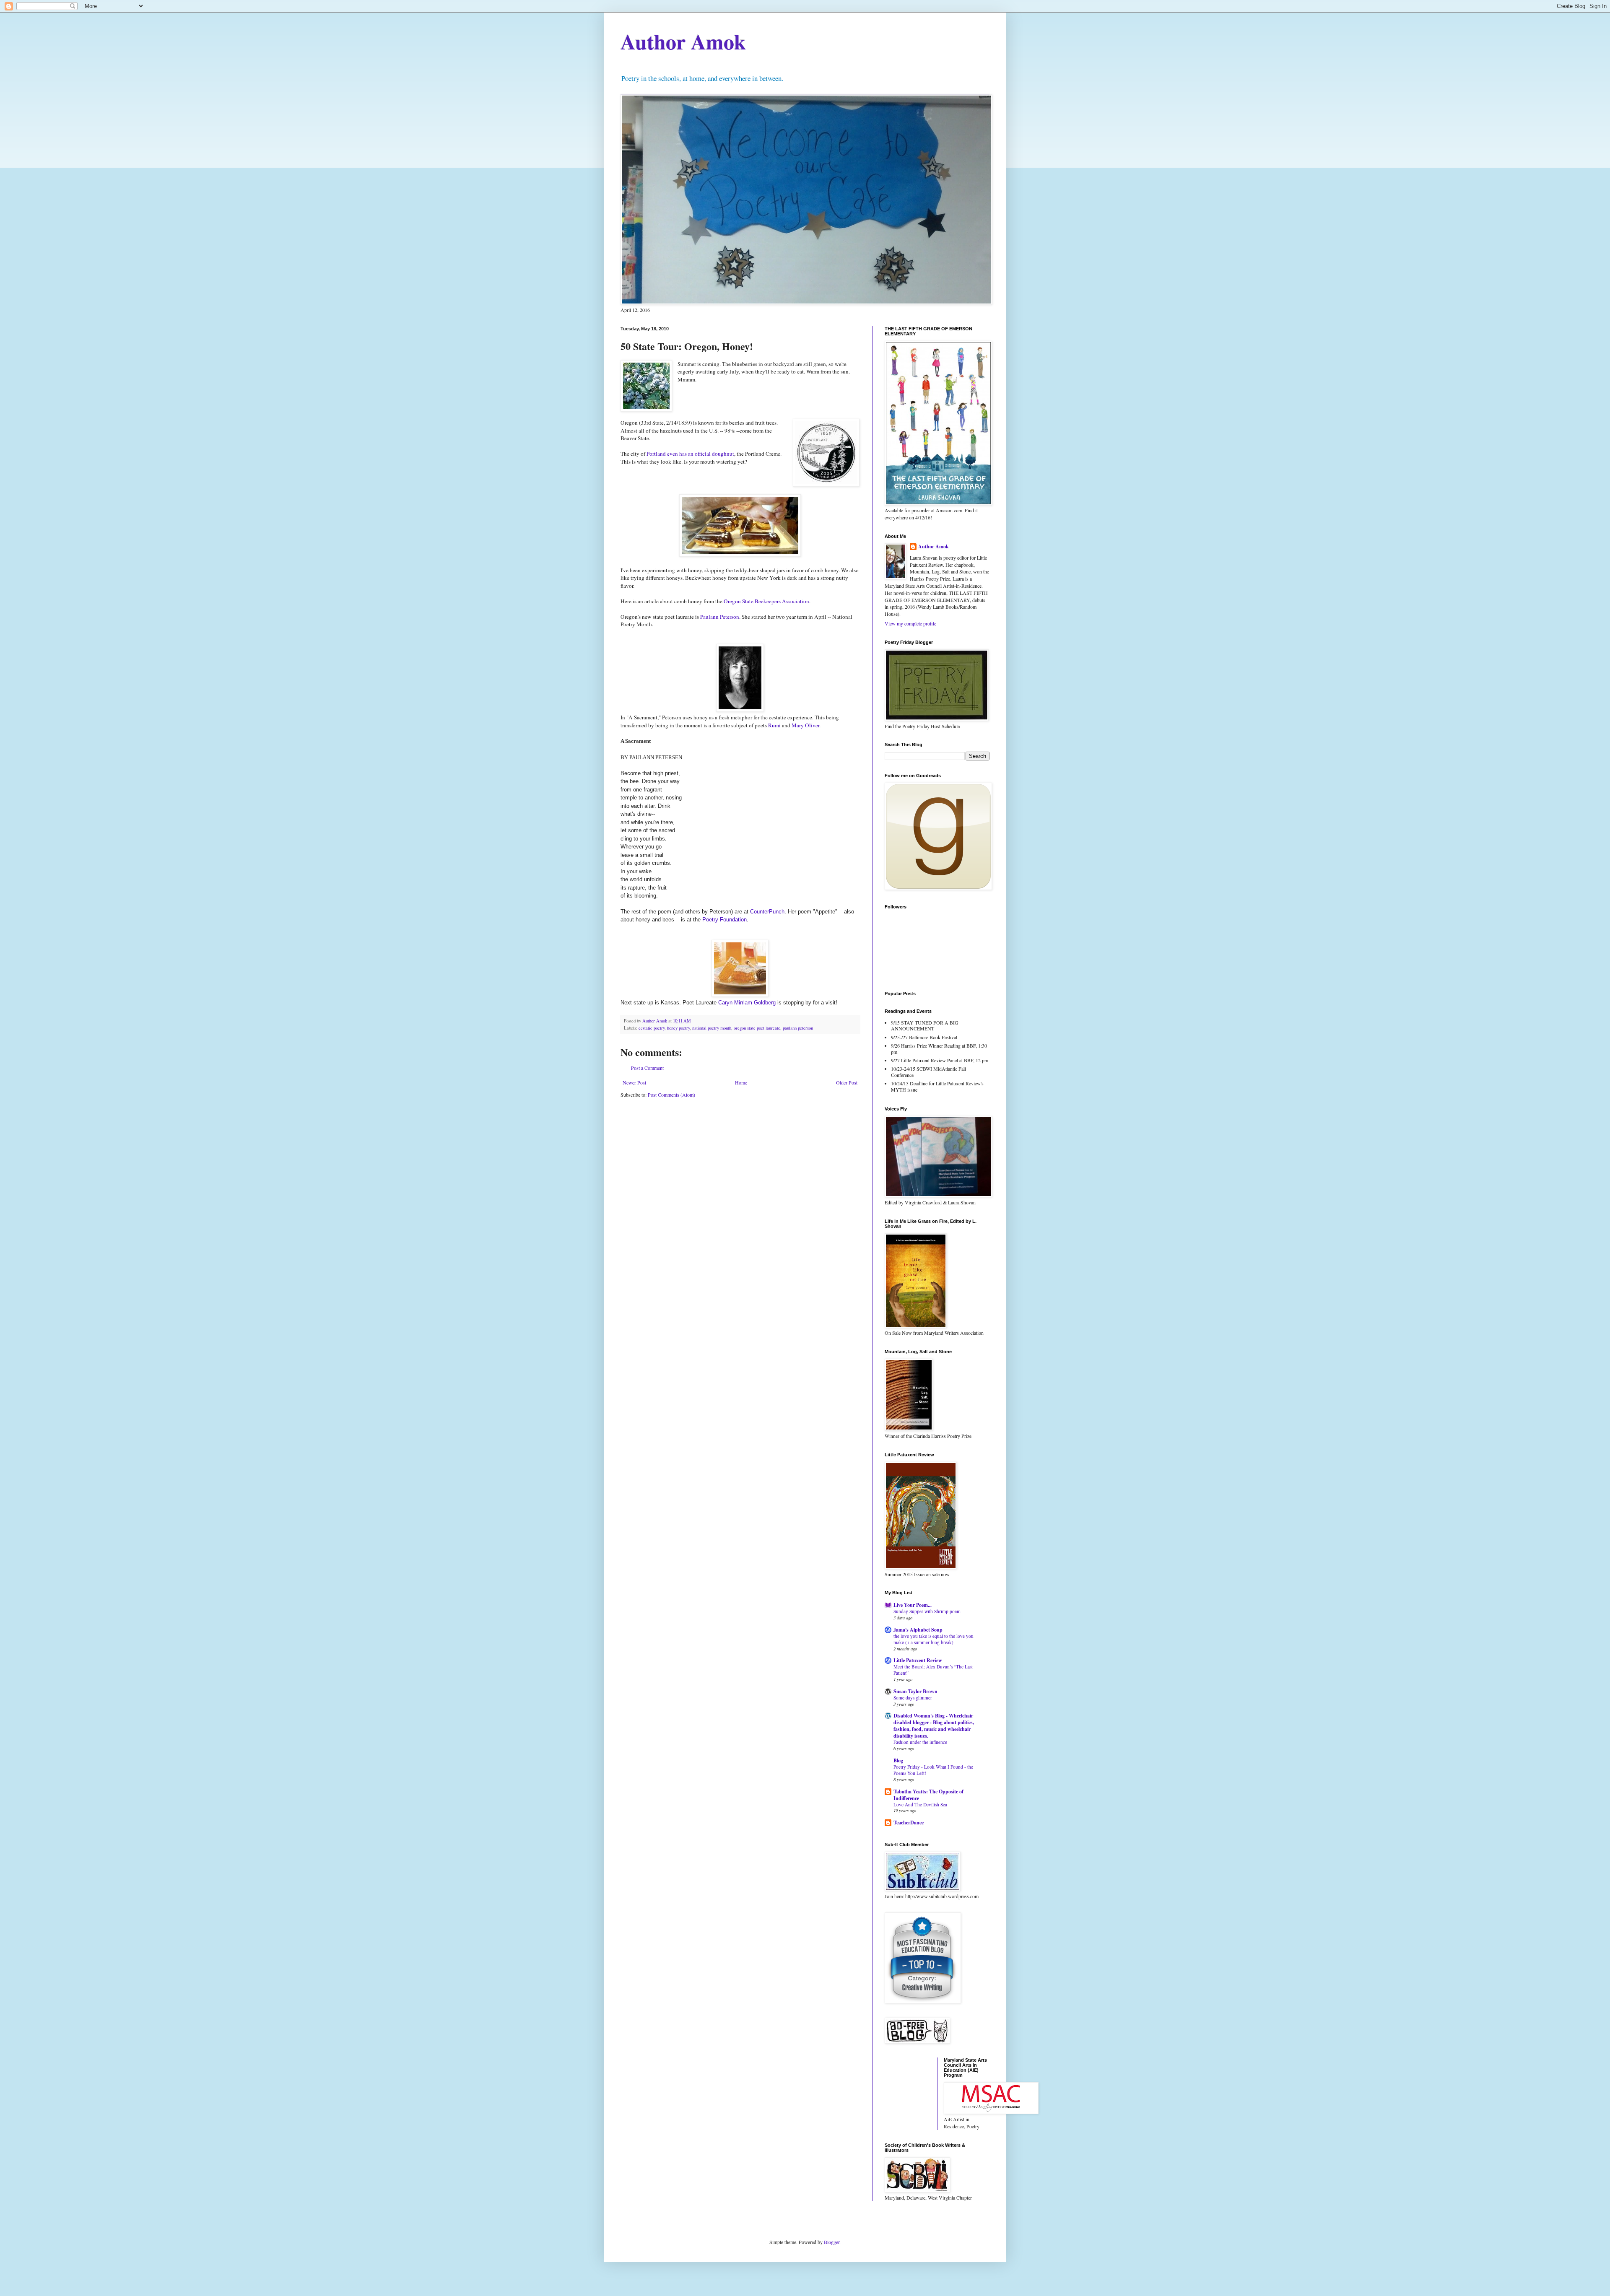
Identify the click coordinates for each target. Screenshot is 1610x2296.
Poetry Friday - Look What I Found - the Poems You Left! (933, 1770)
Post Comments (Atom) (671, 1095)
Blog (898, 1760)
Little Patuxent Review (918, 1660)
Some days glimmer (913, 1698)
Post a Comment (647, 1068)
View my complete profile (910, 623)
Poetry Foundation (724, 920)
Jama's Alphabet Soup (918, 1630)
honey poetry (678, 1028)
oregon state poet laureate (757, 1028)
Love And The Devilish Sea (920, 1804)
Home (741, 1082)
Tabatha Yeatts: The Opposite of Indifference (928, 1795)
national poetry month (712, 1028)
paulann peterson (798, 1028)
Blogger (832, 2242)
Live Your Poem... (913, 1605)
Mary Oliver (805, 725)
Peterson (720, 617)
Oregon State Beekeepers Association (766, 601)
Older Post (847, 1082)
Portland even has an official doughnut (690, 454)
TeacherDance (909, 1823)
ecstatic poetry (652, 1028)
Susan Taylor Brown (915, 1691)
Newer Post (634, 1082)
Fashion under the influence (920, 1742)
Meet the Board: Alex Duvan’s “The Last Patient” (933, 1670)
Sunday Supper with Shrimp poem (927, 1611)
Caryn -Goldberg (747, 1003)
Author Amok (683, 41)
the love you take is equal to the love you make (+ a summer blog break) (934, 1639)
